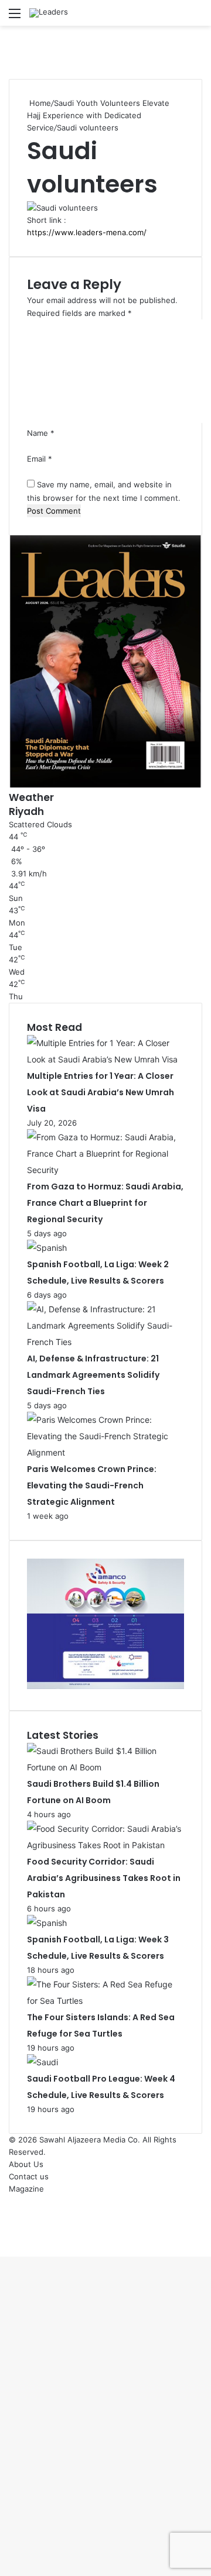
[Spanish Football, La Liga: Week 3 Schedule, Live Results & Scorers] (47, 1923)
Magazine (26, 2189)
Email (40, 459)
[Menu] (15, 17)
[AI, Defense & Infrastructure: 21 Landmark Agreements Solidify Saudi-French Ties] (105, 1342)
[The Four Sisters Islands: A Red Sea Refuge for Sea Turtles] (105, 2001)
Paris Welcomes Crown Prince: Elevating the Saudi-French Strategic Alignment (92, 1485)
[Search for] (196, 17)
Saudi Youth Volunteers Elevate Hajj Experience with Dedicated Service (98, 115)
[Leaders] (49, 13)
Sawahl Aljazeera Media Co (89, 2140)
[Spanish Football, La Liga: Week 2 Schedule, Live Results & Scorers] (47, 1248)
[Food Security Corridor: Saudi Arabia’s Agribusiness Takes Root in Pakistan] (105, 1845)
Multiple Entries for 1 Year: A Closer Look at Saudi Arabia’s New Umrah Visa (101, 1092)
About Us (26, 2164)
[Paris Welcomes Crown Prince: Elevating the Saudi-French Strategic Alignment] (105, 1452)
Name (41, 433)
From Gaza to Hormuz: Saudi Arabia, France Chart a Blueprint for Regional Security (105, 1203)
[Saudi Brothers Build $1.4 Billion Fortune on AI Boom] (105, 1767)
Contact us (29, 2176)
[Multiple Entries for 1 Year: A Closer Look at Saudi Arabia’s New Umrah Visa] (105, 1059)
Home (39, 103)
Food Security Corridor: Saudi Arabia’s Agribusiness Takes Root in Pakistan (104, 1878)
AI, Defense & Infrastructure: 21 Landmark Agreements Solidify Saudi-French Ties (93, 1375)
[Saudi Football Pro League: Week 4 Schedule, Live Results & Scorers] (42, 2062)
